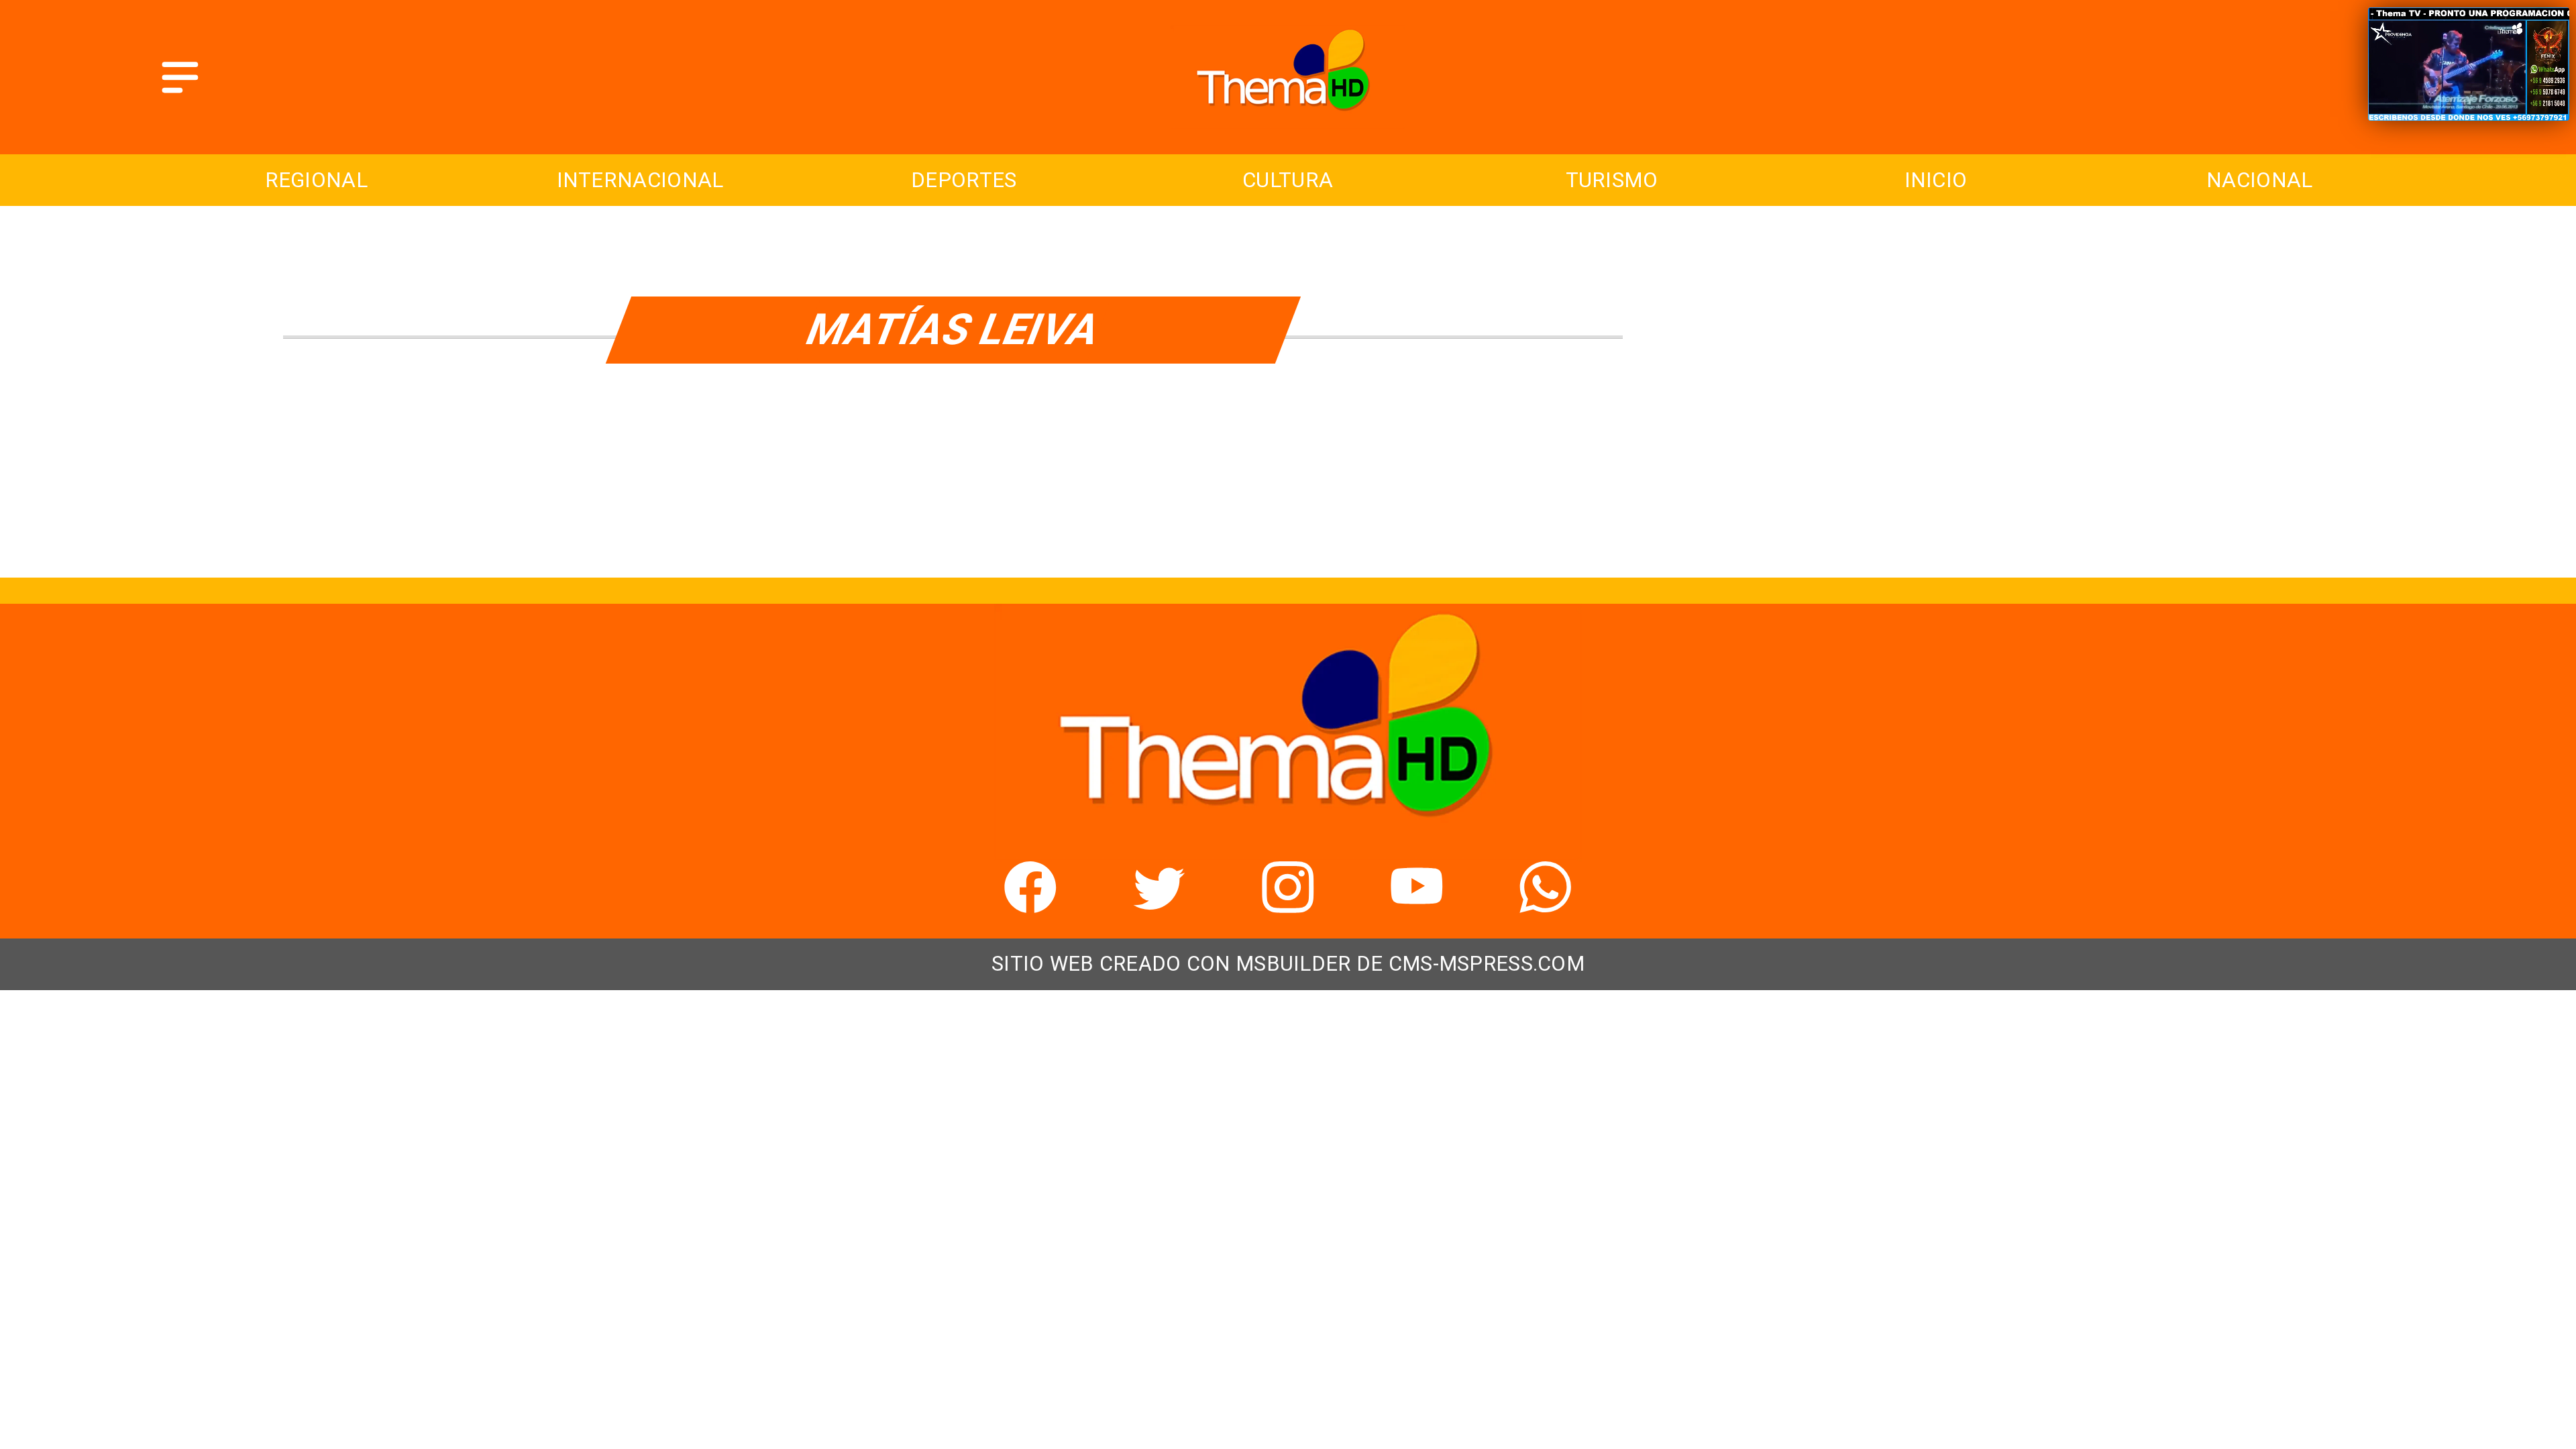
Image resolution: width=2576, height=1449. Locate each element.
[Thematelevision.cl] (180, 95)
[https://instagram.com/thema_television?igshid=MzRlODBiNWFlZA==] (1288, 904)
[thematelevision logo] (1288, 120)
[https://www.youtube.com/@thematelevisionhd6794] (1417, 904)
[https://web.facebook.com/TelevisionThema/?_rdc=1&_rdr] (1030, 904)
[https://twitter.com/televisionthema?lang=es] (1159, 904)
